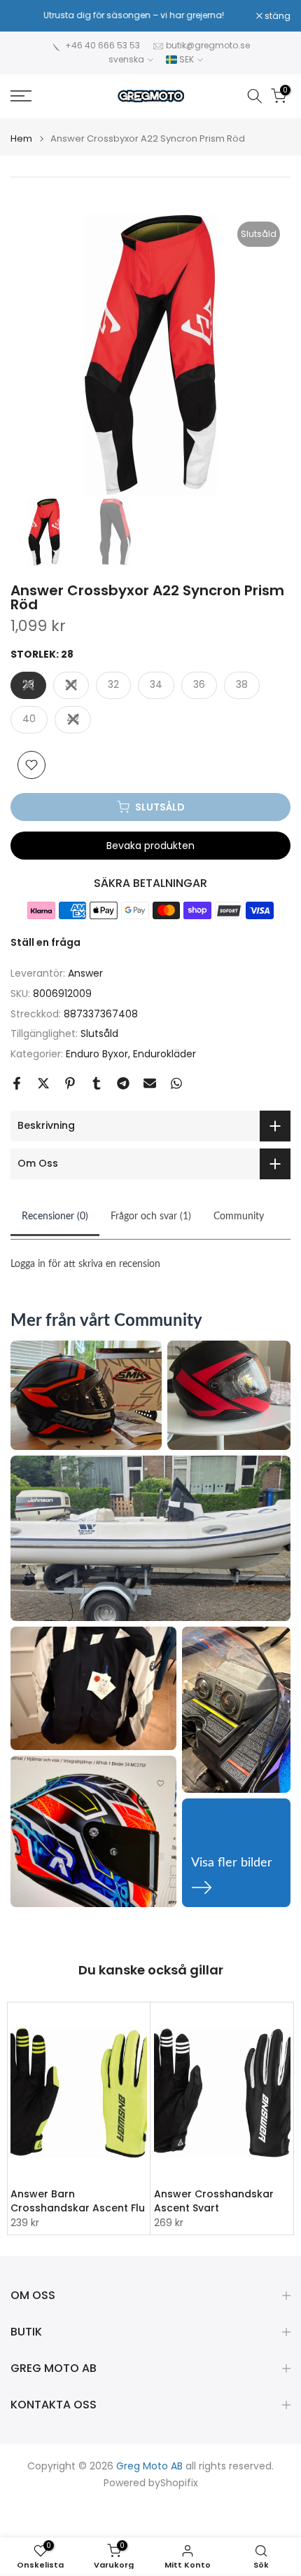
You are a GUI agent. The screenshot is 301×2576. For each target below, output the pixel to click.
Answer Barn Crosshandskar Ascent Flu (78, 2202)
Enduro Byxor (97, 1054)
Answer (85, 973)
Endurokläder (164, 1054)
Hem (21, 138)
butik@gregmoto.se (208, 45)
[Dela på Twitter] (43, 1083)
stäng (276, 16)
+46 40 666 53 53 (103, 45)
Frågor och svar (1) (151, 1216)
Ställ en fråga (45, 942)
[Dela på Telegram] (123, 1083)
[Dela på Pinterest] (70, 1083)
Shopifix (179, 2483)
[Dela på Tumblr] (97, 1083)
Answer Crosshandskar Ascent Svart (214, 2202)
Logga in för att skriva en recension (85, 1264)
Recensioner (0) (55, 1216)
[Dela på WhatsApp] (176, 1083)
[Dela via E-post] (150, 1083)
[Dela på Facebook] (17, 1083)
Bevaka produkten (150, 846)
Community (239, 1216)
